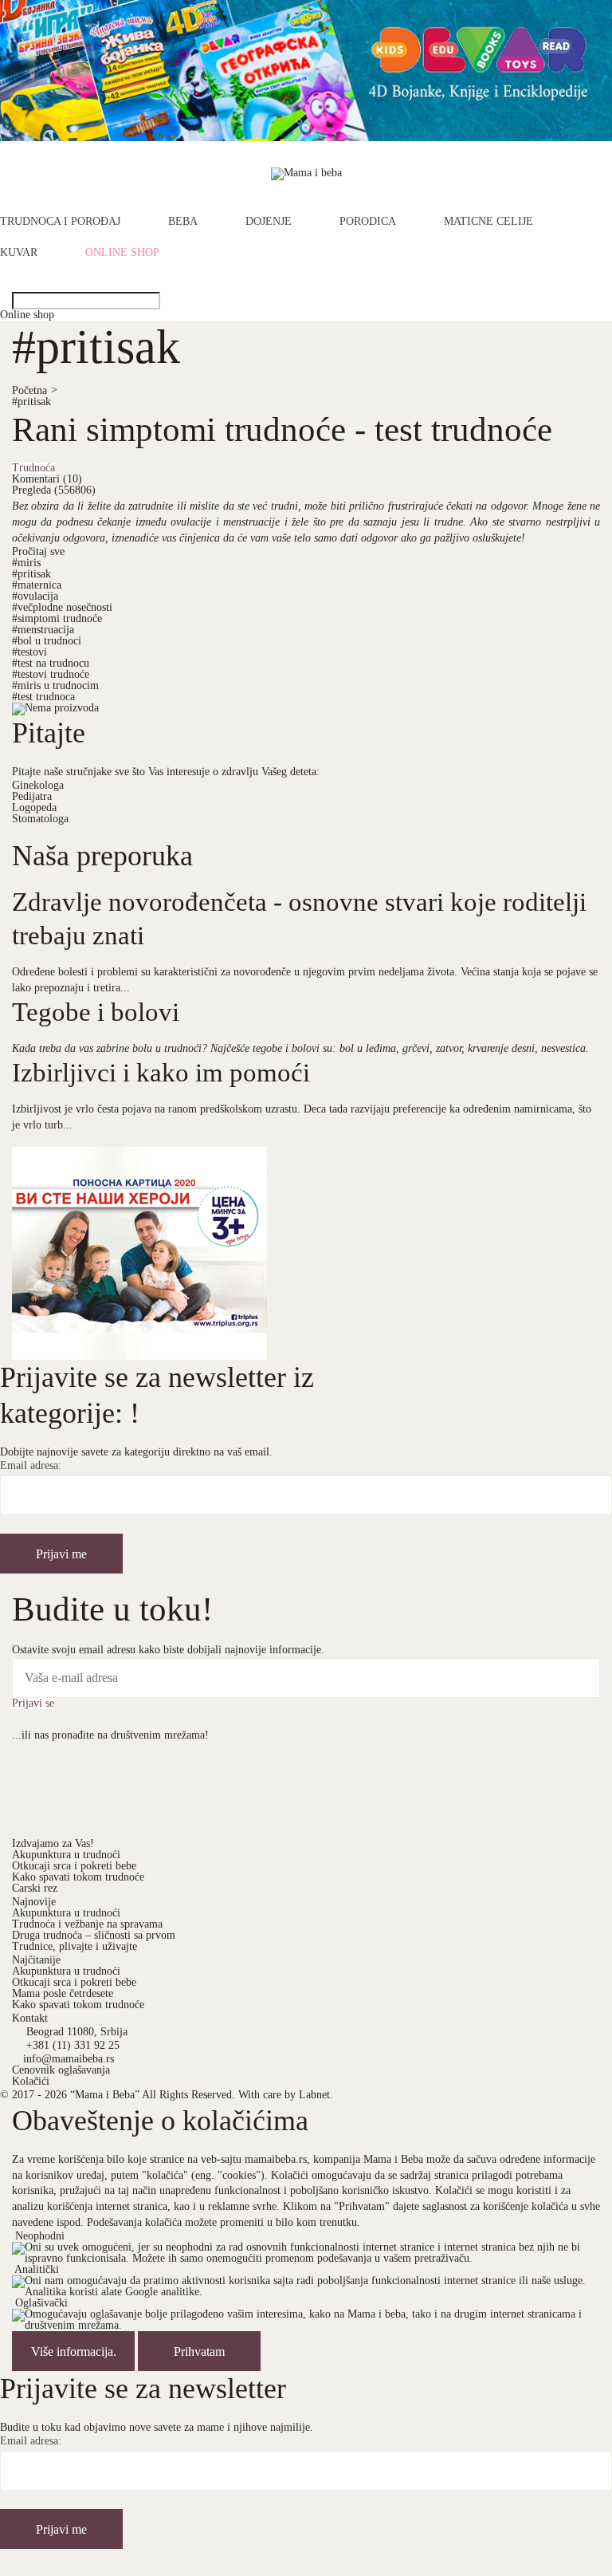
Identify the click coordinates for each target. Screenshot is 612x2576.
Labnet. (316, 2095)
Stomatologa (40, 819)
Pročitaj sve (38, 551)
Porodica (368, 222)
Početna (35, 390)
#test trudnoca (43, 697)
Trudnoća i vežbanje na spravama (87, 1924)
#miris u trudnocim (55, 685)
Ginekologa (38, 785)
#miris (26, 563)
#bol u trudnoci (47, 641)
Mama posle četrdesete (63, 1993)
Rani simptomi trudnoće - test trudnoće (282, 429)
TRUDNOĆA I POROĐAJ (60, 222)
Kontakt (30, 2018)
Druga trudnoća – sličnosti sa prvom (94, 1935)
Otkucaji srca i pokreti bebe (74, 1866)
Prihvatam (199, 2351)
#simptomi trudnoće (57, 618)
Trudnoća (33, 468)
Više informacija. (74, 2351)
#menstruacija (43, 630)
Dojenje (269, 222)
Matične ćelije (488, 222)
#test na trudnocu (51, 663)
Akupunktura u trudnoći (66, 1855)
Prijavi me (61, 1554)
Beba (183, 222)
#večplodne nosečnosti (62, 607)
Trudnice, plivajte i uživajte (75, 1946)
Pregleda (54, 490)
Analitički (37, 2269)
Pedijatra (32, 796)
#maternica (37, 585)
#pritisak (31, 402)
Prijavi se (33, 1704)
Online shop (122, 253)
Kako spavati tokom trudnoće (78, 1877)
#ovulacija (35, 596)
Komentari (47, 479)
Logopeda (34, 807)
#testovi (29, 652)
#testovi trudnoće (51, 674)
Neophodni (40, 2236)
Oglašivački (41, 2303)
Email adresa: (31, 1466)
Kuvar (19, 253)
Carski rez (35, 1888)
